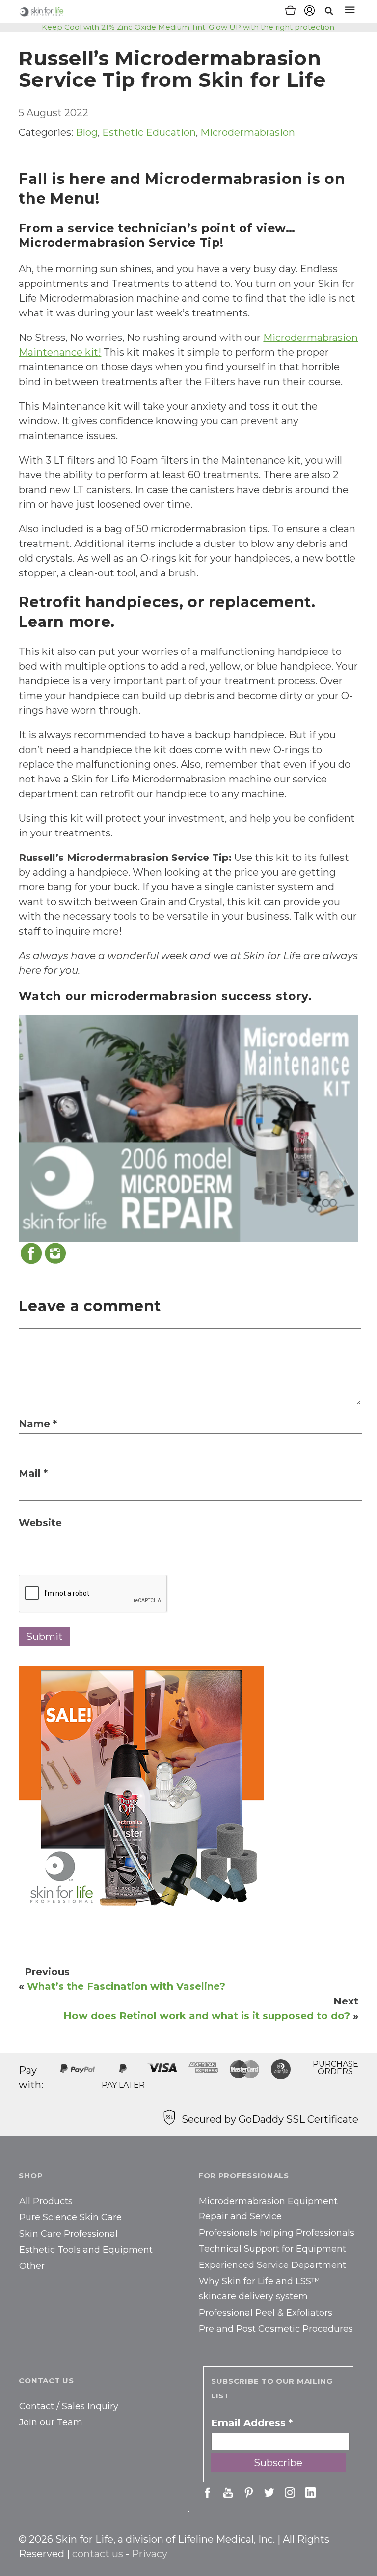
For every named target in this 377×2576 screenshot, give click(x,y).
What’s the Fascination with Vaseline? (126, 1986)
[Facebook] (31, 1262)
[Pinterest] (249, 2492)
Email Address (252, 2423)
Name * (38, 1424)
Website (40, 1523)
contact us (98, 2554)
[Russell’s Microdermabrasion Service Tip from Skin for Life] (141, 1908)
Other (32, 2266)
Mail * (33, 1473)
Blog (87, 132)
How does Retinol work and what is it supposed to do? (207, 2016)
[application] (188, 1129)
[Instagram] (55, 1262)
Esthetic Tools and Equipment (86, 2250)
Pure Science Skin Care (70, 2217)
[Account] (310, 12)
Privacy (149, 2554)
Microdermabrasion (248, 132)
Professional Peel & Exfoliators (266, 2313)
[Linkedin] (310, 2492)
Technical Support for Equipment (272, 2249)
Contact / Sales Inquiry (69, 2406)
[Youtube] (228, 2492)
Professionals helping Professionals (277, 2233)
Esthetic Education (149, 132)
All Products (46, 2201)
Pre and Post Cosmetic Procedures (276, 2329)
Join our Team (51, 2422)
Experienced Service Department (272, 2265)
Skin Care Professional (68, 2234)
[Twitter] (269, 2492)
